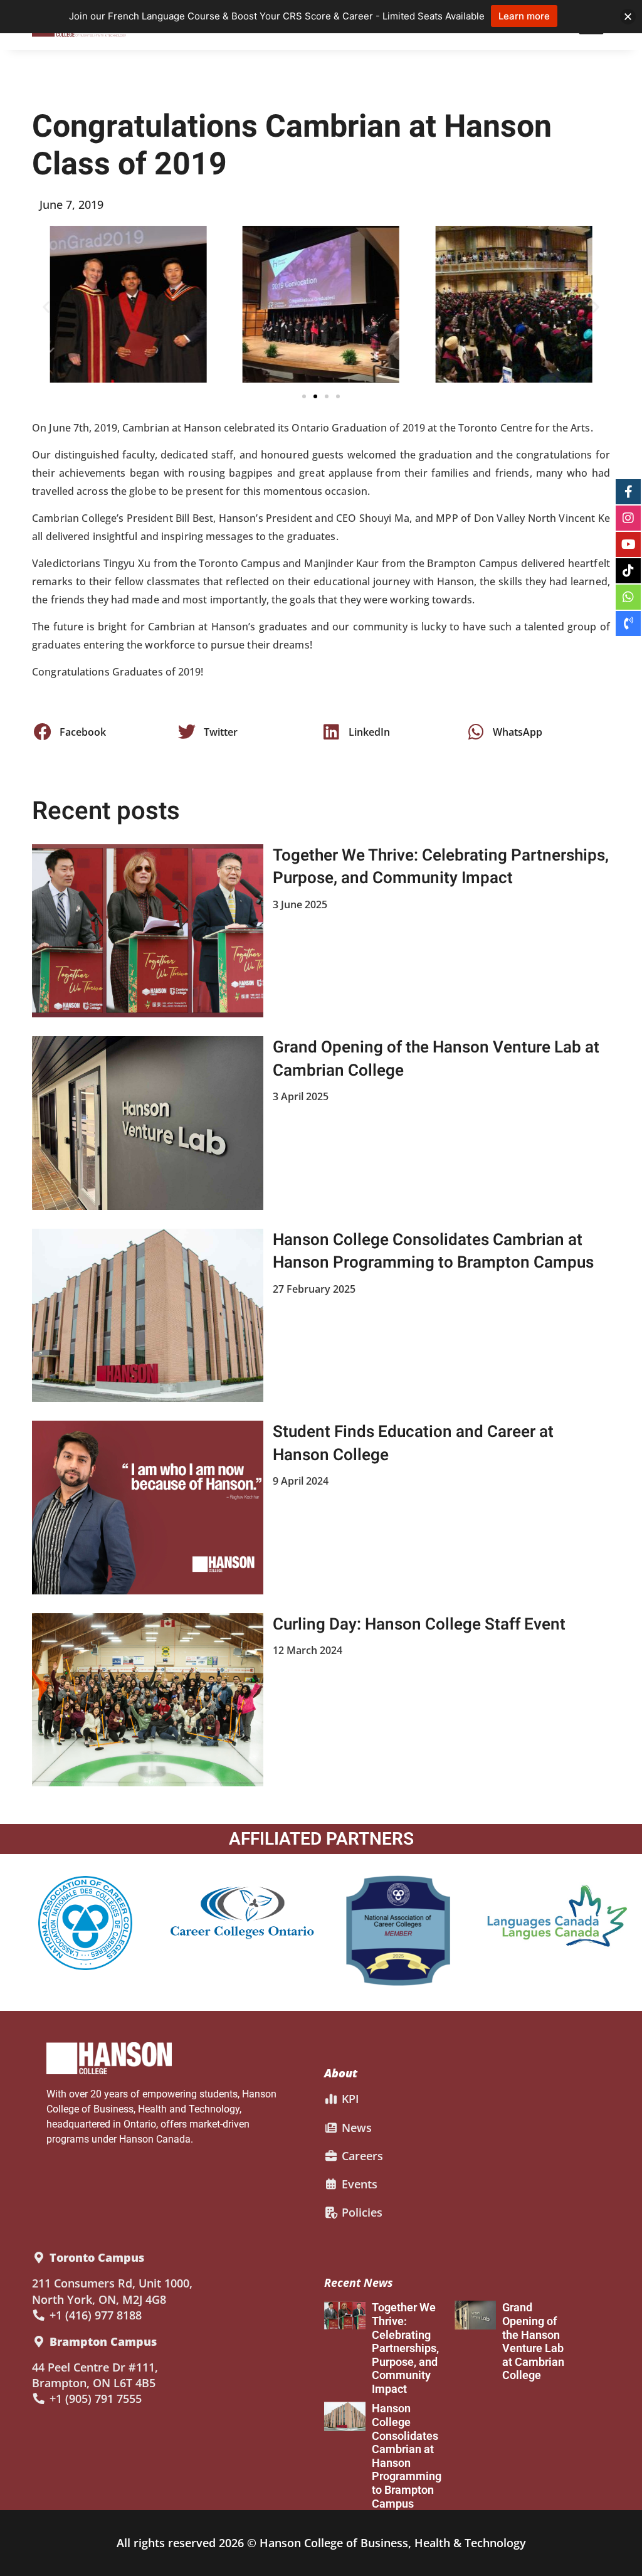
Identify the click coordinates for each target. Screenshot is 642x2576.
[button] (46, 306)
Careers (361, 2156)
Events (358, 2184)
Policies (360, 2212)
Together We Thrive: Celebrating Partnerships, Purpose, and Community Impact (441, 867)
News (355, 2128)
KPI (349, 2099)
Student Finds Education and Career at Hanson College (413, 1443)
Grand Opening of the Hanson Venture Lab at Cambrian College (436, 1059)
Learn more (524, 16)
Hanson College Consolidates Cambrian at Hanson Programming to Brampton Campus (433, 1251)
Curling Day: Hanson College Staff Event (419, 1625)
